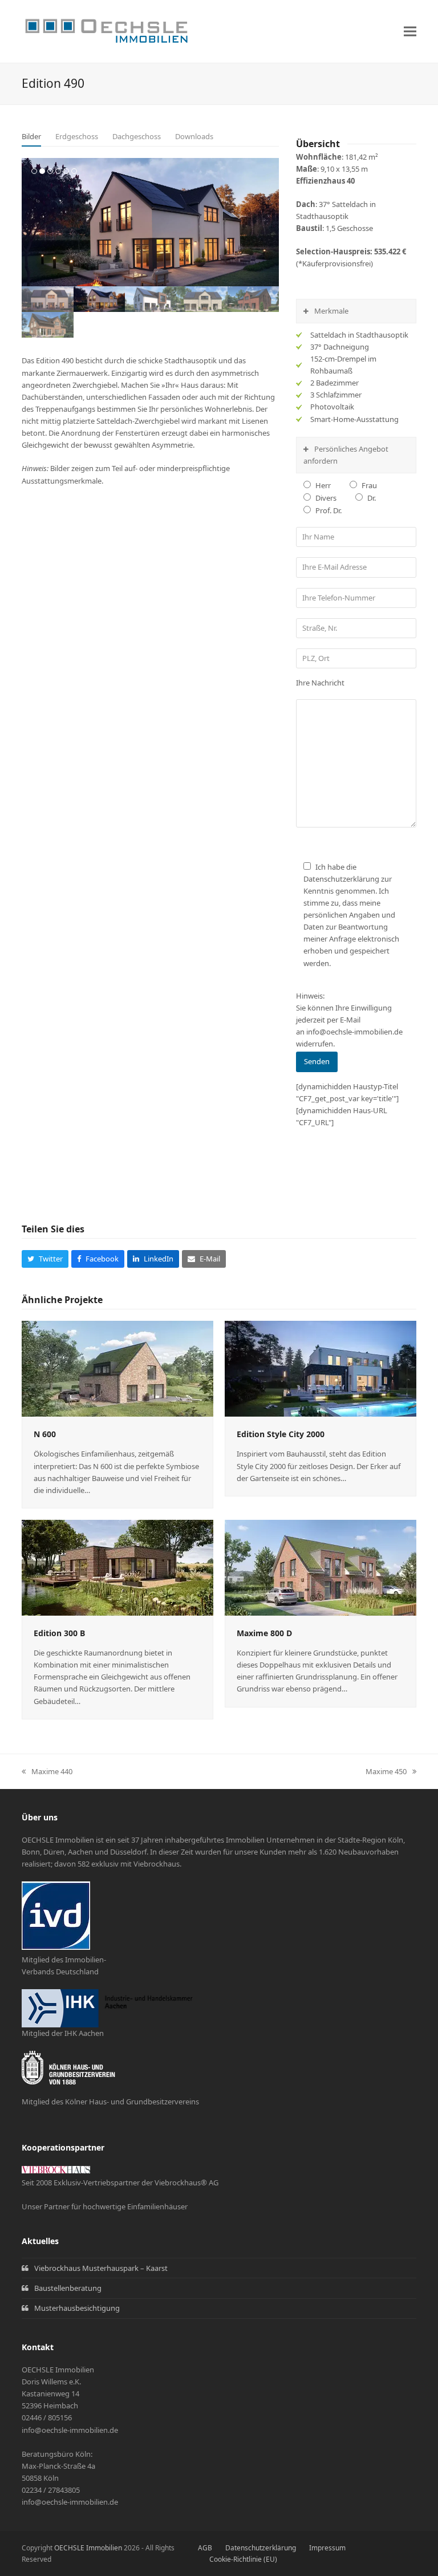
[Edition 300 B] (117, 1567)
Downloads (194, 136)
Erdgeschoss (77, 136)
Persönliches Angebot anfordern (346, 455)
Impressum (327, 2548)
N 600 (45, 1434)
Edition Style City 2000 (281, 1434)
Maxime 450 (386, 1772)
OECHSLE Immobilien (88, 2548)
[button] (410, 32)
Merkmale (331, 311)
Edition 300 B (59, 1633)
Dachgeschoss (137, 136)
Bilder (31, 136)
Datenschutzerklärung (261, 2548)
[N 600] (117, 1368)
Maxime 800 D (264, 1633)
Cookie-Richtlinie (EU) (243, 2559)
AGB (205, 2548)
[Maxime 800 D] (321, 1567)
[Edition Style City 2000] (321, 1368)
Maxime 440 (47, 1772)
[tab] (31, 137)
